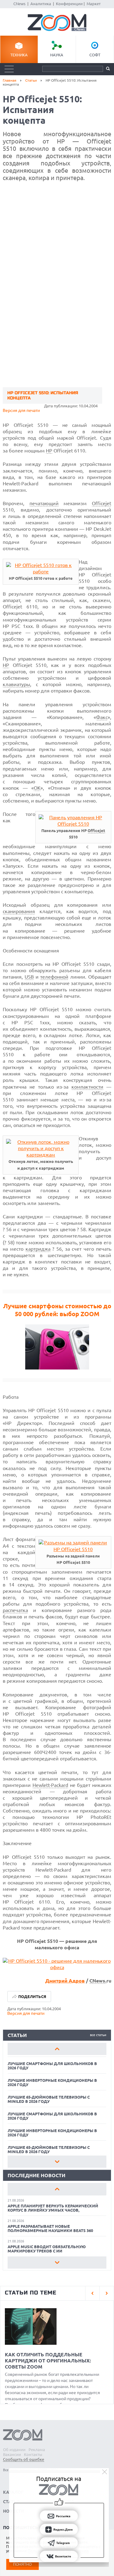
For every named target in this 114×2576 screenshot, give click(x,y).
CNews (19, 4)
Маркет (94, 4)
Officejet (102, 503)
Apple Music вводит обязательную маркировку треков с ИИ (47, 2249)
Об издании (14, 2450)
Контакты (33, 2454)
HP (49, 451)
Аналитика (41, 4)
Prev (57, 2049)
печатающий (44, 503)
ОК (37, 788)
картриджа (38, 1249)
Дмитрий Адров (65, 1981)
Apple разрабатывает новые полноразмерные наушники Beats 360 (50, 2228)
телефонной (54, 977)
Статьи (31, 80)
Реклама (37, 2450)
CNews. (98, 1981)
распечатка (15, 1610)
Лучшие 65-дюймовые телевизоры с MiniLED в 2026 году (49, 2099)
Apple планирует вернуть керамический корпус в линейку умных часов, (53, 2208)
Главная (10, 80)
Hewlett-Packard (50, 1785)
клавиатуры (16, 684)
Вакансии (12, 2454)
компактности (87, 1087)
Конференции (69, 4)
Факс (102, 717)
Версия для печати (21, 410)
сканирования (19, 911)
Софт (95, 55)
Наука (57, 55)
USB (29, 977)
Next (57, 2162)
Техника (19, 55)
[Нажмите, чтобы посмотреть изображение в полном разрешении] (41, 572)
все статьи (98, 2035)
